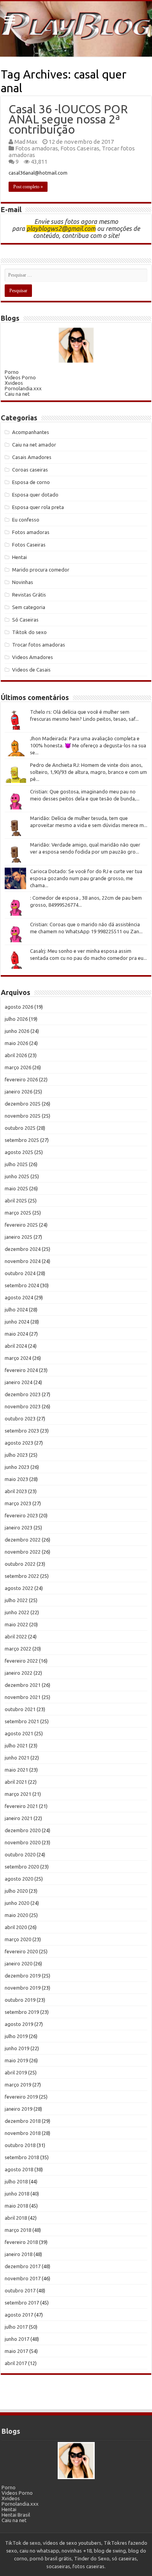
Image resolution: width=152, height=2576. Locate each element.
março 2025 (18, 1213)
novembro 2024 (23, 1261)
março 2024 (18, 1358)
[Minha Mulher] (76, 345)
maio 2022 (16, 1624)
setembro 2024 (22, 1285)
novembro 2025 (23, 1116)
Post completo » (28, 187)
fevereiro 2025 (21, 1225)
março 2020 (18, 1939)
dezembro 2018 (23, 2121)
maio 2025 (16, 1188)
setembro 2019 (22, 2012)
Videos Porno (20, 377)
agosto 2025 (19, 1152)
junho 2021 (17, 1758)
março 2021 (18, 1794)
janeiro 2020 (19, 1963)
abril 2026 (16, 1055)
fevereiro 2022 (21, 1661)
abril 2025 (16, 1200)
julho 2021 (16, 1745)
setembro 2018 (22, 2157)
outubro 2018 (20, 2145)
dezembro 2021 (23, 1685)
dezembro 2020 (23, 1830)
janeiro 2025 (19, 1237)
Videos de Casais (31, 670)
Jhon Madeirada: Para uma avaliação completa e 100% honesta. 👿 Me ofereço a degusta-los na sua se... (88, 745)
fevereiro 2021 (21, 1806)
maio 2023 (16, 1479)
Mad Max (26, 142)
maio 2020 (16, 1915)
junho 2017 (17, 2339)
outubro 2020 (20, 1854)
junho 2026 (17, 1031)
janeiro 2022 (19, 1673)
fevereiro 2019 (21, 2097)
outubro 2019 (20, 2000)
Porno (12, 372)
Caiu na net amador (34, 445)
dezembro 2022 (23, 1540)
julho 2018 (16, 2181)
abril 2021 (16, 1782)
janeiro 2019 (19, 2109)
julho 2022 (16, 1600)
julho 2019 (16, 2036)
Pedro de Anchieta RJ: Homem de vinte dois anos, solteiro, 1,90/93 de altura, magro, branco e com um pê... (88, 772)
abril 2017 (16, 2363)
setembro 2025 (22, 1140)
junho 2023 (17, 1467)
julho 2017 (16, 2327)
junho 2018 (17, 2194)
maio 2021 (16, 1770)
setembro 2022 (22, 1576)
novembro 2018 (23, 2133)
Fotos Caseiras (80, 148)
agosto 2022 (19, 1588)
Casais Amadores (32, 457)
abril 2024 (16, 1346)
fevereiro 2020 (21, 1951)
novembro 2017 (23, 2278)
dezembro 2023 (23, 1394)
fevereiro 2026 (21, 1079)
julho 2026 (16, 1019)
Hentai (19, 557)
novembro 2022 (23, 1552)
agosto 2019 (19, 2024)
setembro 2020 (22, 1867)
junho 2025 (17, 1176)
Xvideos (14, 383)
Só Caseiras (25, 620)
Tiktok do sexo (29, 632)
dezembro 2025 (23, 1104)
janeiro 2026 (19, 1091)
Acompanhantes (31, 432)
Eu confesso (26, 520)
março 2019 (18, 2085)
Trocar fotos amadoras (39, 645)
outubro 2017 (20, 2290)
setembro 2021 (22, 1721)
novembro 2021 (23, 1697)
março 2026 (18, 1067)
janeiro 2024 (19, 1382)
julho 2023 (16, 1455)
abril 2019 (16, 2072)
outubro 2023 (20, 1418)
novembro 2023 (23, 1406)
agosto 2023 (19, 1443)
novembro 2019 (23, 1988)
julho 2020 (16, 1891)
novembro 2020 (23, 1842)
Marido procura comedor (41, 570)
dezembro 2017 (23, 2266)
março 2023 (18, 1503)
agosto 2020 (19, 1879)
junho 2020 (17, 1903)
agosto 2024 (19, 1297)
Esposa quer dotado (35, 495)
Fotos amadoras (37, 148)
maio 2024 (16, 1334)
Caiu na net (17, 394)
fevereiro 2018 (21, 2242)
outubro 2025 (20, 1128)
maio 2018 (16, 2206)
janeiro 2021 (19, 1818)
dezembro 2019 (23, 1976)
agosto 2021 (19, 1733)
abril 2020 (16, 1927)
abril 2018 (16, 2218)
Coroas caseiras (30, 470)
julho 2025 (16, 1164)
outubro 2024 (20, 1273)
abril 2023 (16, 1491)
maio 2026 (16, 1043)
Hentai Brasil (16, 2515)
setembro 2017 (22, 2303)
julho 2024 (16, 1309)
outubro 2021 (20, 1709)
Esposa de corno (31, 482)
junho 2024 (17, 1322)
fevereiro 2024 (21, 1370)
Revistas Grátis (29, 595)
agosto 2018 (19, 2169)
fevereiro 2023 (21, 1515)
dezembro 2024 (23, 1249)
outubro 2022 (20, 1564)
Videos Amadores (33, 657)
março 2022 (18, 1649)
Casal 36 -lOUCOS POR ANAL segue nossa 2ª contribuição (68, 119)
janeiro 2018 (19, 2254)
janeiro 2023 (19, 1527)
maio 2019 (16, 2060)
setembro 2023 (22, 1431)
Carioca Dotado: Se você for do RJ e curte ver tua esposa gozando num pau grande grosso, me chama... (86, 878)
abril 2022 (16, 1636)
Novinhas (23, 582)
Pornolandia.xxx (23, 388)
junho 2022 (17, 1612)
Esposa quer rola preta (38, 507)
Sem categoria (29, 607)
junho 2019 (17, 2048)
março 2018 (18, 2230)
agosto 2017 (19, 2315)
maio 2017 (16, 2351)
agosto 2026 (19, 1007)
